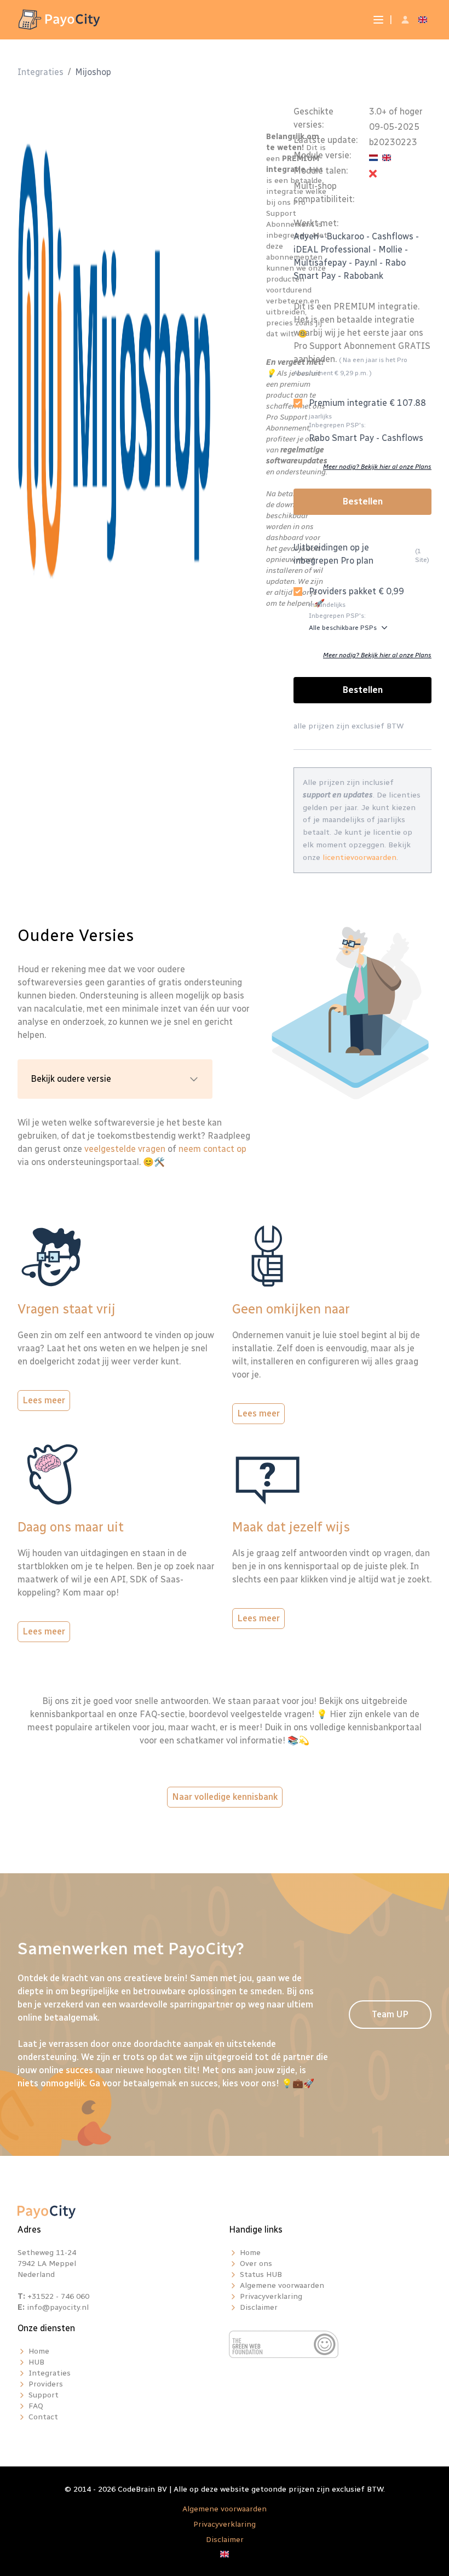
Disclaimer (259, 2307)
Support (44, 2395)
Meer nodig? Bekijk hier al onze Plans (377, 467)
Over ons (256, 2264)
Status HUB (261, 2274)
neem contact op (212, 1149)
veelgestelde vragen (125, 1149)
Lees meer (44, 1400)
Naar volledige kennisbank (225, 1797)
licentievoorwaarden (359, 857)
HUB (36, 2362)
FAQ (36, 2406)
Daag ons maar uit (71, 1527)
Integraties (41, 72)
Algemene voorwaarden (282, 2285)
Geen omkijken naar (291, 1309)
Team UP (390, 2014)
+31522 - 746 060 (58, 2296)
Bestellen (363, 501)
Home (250, 2253)
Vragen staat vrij (67, 1309)
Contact (43, 2417)
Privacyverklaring (271, 2296)
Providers (46, 2384)
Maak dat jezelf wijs (291, 1527)
